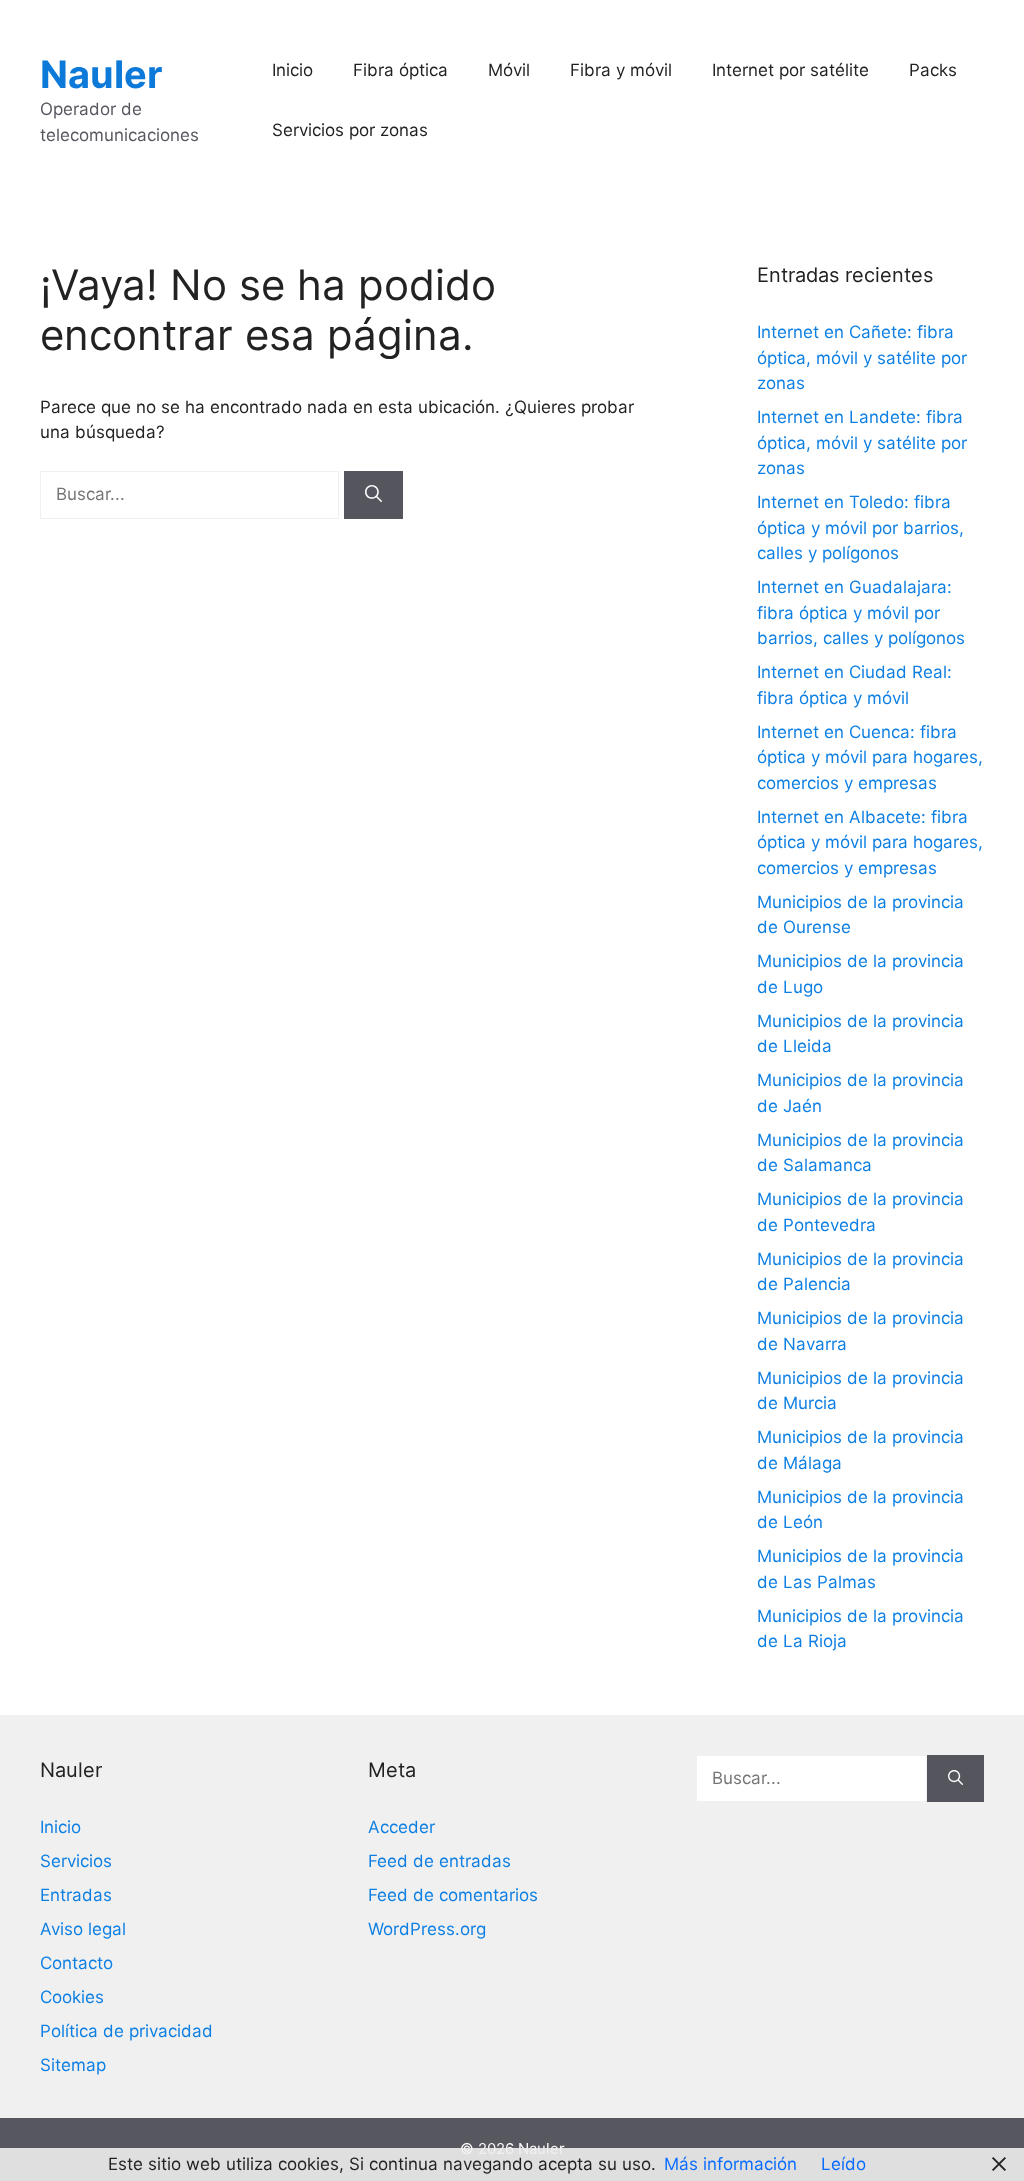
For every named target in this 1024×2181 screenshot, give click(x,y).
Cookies (72, 1997)
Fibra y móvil (621, 70)
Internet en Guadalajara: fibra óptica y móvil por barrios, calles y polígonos (861, 612)
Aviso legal (83, 1929)
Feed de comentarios (453, 1895)
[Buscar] (373, 495)
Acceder (401, 1827)
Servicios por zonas (350, 130)
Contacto (76, 1963)
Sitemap (73, 2065)
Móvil (509, 70)
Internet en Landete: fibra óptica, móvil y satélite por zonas (862, 442)
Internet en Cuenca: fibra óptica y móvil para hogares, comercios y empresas (870, 757)
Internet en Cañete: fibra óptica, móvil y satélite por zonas (862, 357)
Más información (730, 2164)
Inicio (292, 70)
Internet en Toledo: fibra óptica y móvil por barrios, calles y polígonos (860, 527)
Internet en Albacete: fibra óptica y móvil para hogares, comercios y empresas (870, 842)
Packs (933, 70)
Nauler (101, 74)
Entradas (76, 1895)
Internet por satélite (790, 70)
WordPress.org (427, 1929)
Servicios (76, 1861)
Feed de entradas (439, 1861)
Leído (843, 2164)
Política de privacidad (126, 2031)
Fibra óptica (400, 70)
